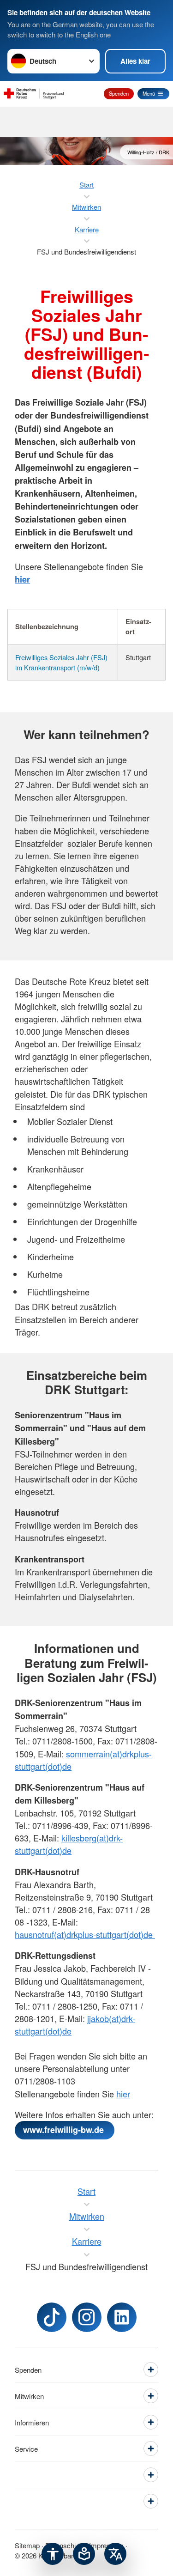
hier (123, 2094)
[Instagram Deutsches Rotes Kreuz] (87, 2317)
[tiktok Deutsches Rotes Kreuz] (52, 2317)
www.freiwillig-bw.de (65, 2130)
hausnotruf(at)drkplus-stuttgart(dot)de (85, 1934)
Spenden (119, 93)
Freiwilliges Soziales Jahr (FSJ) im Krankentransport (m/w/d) (61, 662)
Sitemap (27, 2545)
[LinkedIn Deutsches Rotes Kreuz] (122, 2317)
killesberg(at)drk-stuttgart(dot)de (69, 1844)
